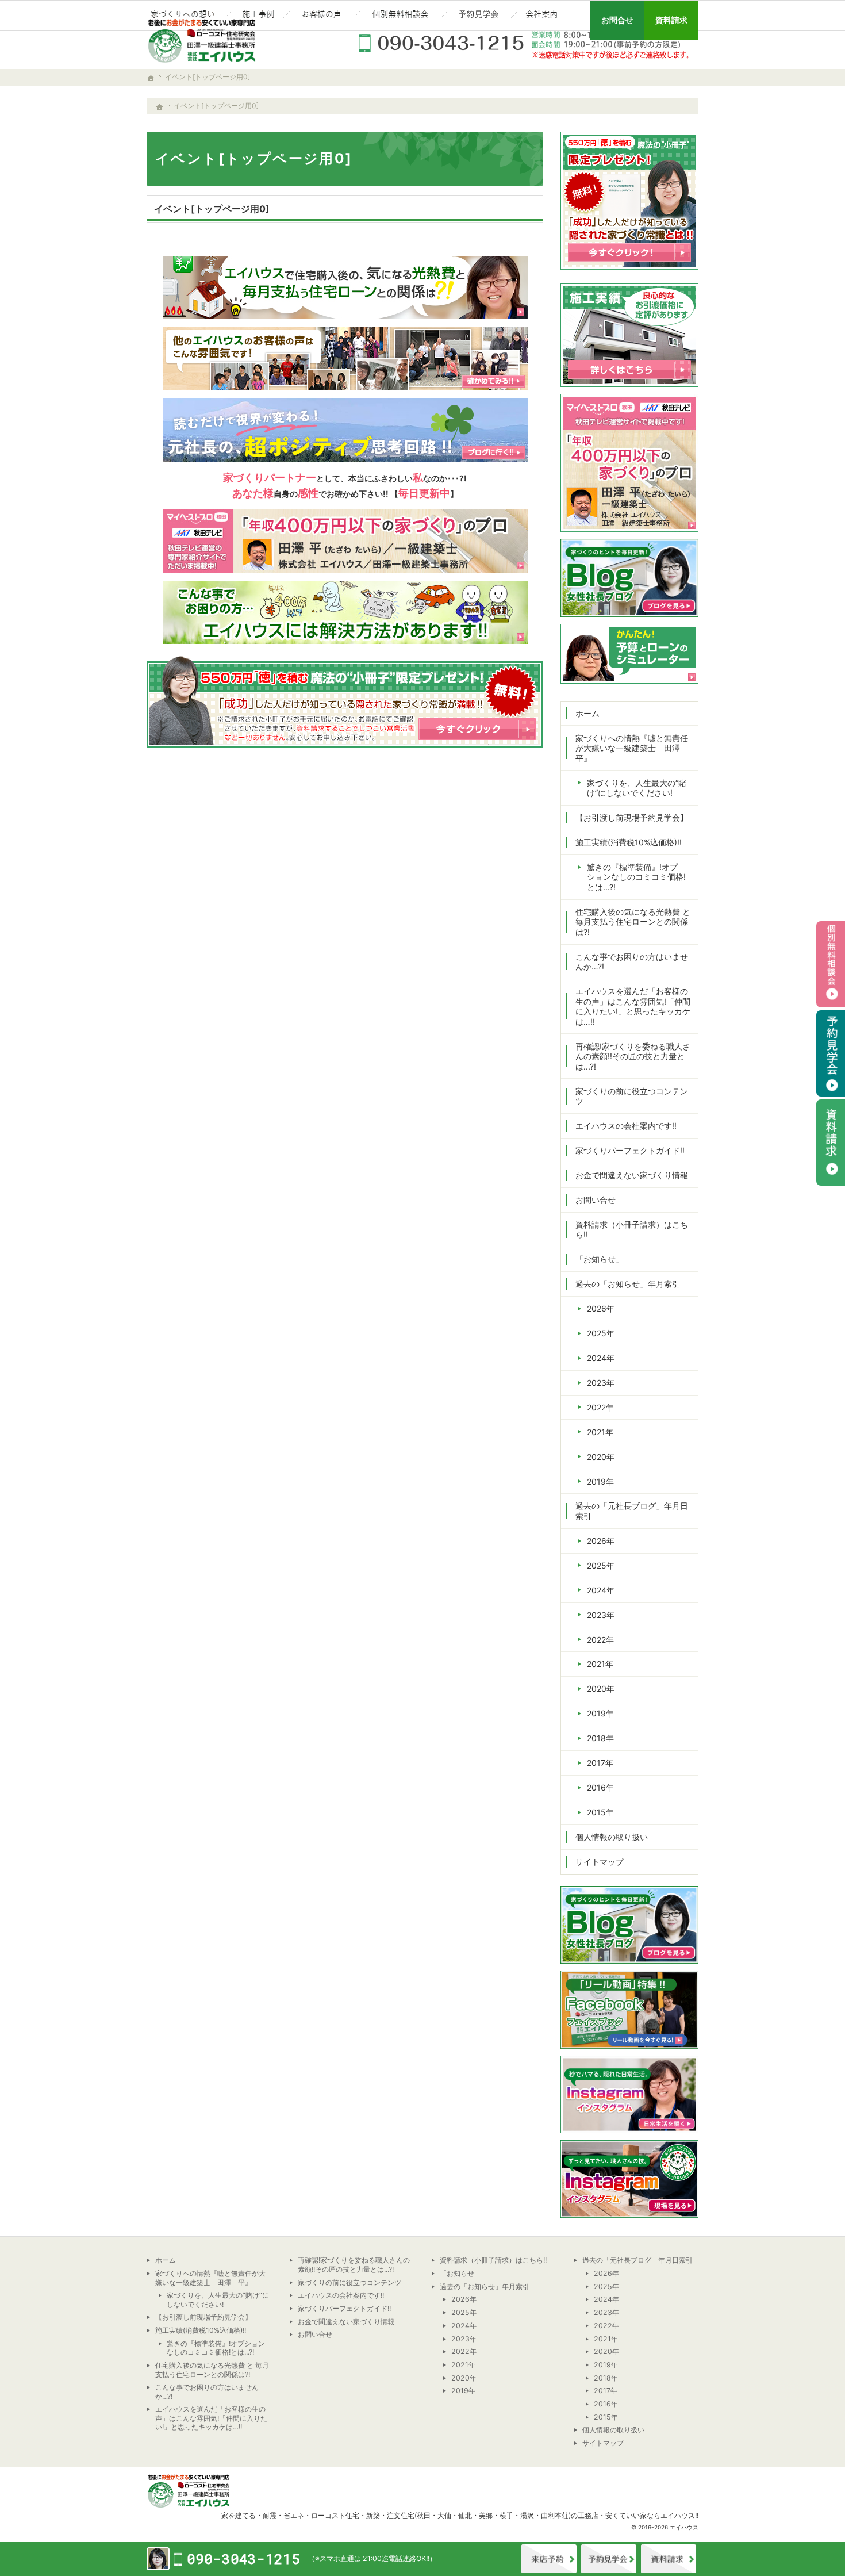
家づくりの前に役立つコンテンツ (632, 1096)
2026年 (601, 1308)
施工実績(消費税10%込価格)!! (629, 842)
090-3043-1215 (526, 43)
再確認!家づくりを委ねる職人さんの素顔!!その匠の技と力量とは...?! (633, 1056)
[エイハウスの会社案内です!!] (543, 16)
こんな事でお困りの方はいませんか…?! (632, 962)
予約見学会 (831, 1053)
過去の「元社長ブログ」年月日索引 (632, 1511)
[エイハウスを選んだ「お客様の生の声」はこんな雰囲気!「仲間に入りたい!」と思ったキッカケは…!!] (321, 16)
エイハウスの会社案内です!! (626, 1126)
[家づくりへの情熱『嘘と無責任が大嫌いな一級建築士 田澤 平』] (184, 16)
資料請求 (669, 2559)
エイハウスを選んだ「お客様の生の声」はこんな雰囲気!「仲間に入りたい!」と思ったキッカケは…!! (633, 1006)
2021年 (600, 1432)
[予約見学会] (479, 16)
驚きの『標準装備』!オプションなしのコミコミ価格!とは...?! (636, 877)
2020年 (601, 1457)
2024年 (601, 1358)
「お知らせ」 (600, 1259)
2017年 (600, 1763)
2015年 (600, 1812)
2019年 (600, 1481)
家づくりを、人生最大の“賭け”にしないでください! (637, 788)
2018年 (600, 1738)
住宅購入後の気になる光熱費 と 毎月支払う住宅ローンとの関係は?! (633, 922)
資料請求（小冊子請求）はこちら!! (632, 1230)
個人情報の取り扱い (612, 1837)
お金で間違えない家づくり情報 (632, 1175)
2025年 (601, 1333)
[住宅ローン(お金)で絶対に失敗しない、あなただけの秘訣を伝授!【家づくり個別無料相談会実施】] (400, 16)
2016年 (600, 1787)
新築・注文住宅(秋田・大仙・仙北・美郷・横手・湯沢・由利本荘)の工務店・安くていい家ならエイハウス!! (532, 2515)
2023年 (601, 1383)
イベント (609, 2559)
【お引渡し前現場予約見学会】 (632, 817)
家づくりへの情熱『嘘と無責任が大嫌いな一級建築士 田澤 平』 (632, 748)
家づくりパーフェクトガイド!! (630, 1150)
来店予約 (549, 2559)
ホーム (587, 713)
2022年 (600, 1407)
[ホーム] (160, 107)
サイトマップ (600, 1862)
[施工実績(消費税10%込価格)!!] (257, 16)
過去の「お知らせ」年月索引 (628, 1284)
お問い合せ (596, 1200)
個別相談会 (831, 964)
